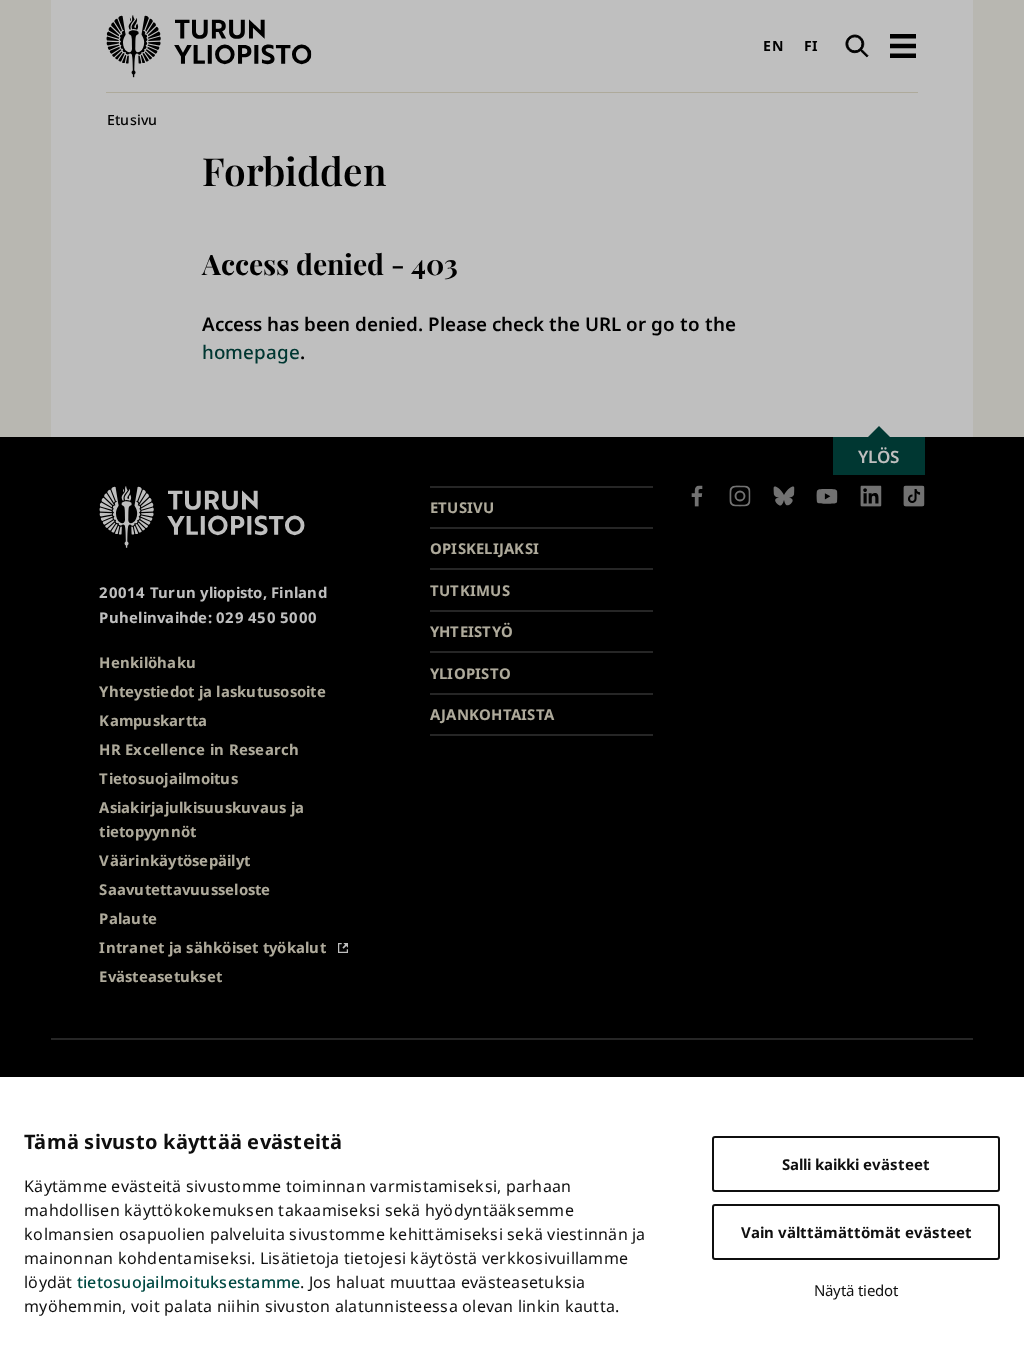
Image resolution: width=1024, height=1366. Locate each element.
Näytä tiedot (856, 1290)
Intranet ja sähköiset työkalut (212, 947)
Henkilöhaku (147, 662)
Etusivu (132, 119)
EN (773, 45)
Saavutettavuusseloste (184, 889)
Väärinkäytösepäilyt (174, 860)
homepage (251, 352)
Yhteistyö (471, 631)
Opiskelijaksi (484, 548)
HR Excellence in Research (199, 749)
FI (811, 45)
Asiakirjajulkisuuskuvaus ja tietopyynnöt (201, 819)
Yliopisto (470, 673)
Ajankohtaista (492, 714)
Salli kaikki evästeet (856, 1164)
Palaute (128, 918)
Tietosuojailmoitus (168, 778)
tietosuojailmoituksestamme (189, 1282)
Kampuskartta (153, 720)
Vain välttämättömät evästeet (856, 1232)
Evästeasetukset (160, 976)
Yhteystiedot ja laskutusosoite (212, 691)
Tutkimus (470, 590)
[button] (902, 46)
